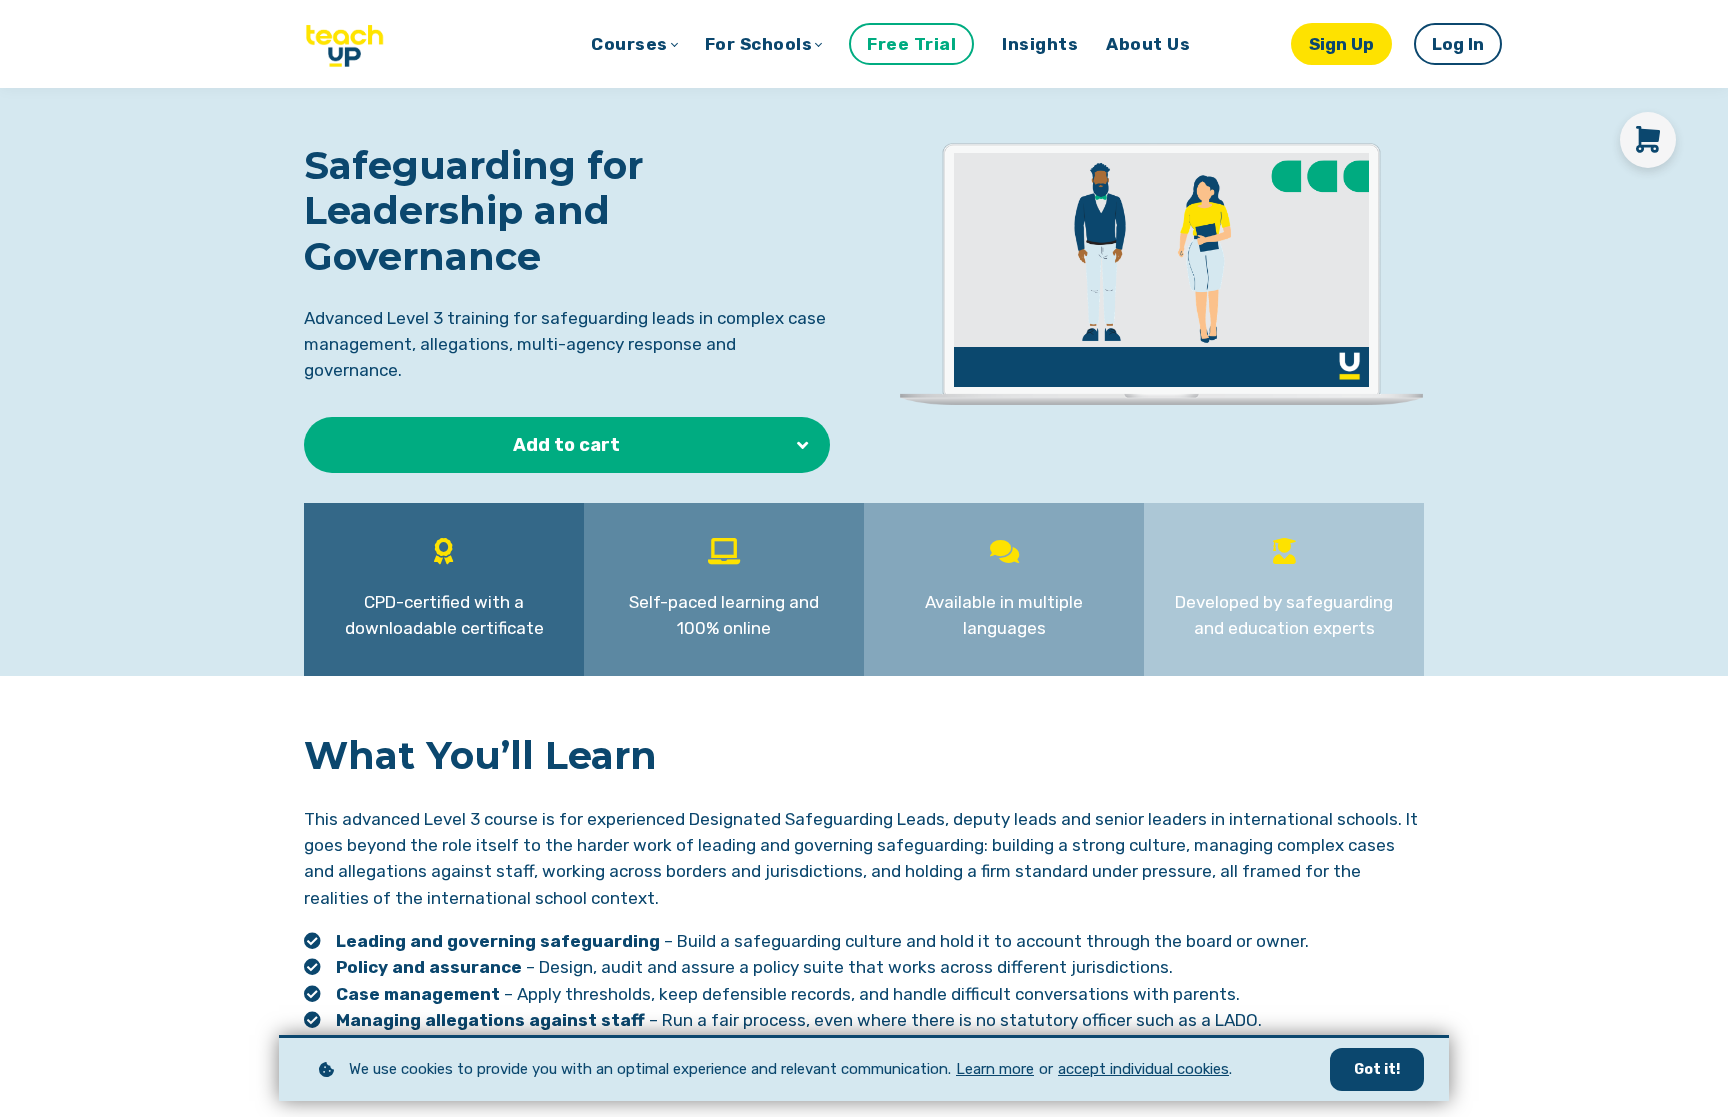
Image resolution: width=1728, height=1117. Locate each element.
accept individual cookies (1143, 1069)
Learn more (995, 1069)
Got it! (1377, 1069)
